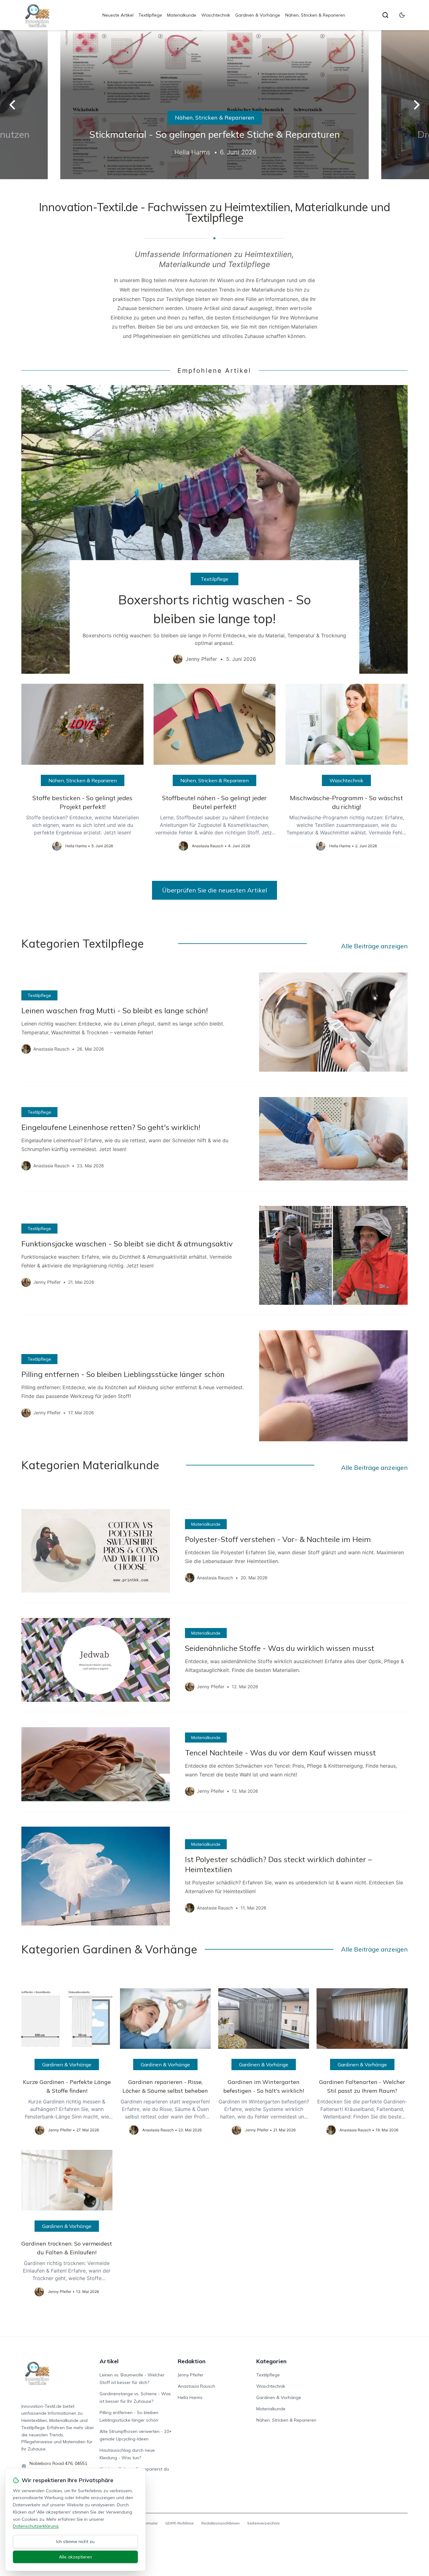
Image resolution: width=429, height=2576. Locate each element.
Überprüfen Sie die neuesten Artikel (215, 890)
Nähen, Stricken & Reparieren (315, 15)
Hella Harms (190, 2397)
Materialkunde (182, 15)
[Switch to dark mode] (402, 15)
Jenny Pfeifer (191, 2375)
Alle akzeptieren (76, 2557)
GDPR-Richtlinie (179, 2523)
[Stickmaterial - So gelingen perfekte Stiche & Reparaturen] (215, 105)
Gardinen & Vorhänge (258, 15)
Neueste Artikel (118, 15)
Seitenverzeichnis (263, 2523)
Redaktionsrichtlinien (220, 2523)
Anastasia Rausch (196, 2386)
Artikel (109, 2361)
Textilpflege (150, 15)
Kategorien (271, 2361)
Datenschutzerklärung (36, 2526)
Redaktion (192, 2361)
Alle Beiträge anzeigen (374, 946)
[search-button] (385, 15)
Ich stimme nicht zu (75, 2541)
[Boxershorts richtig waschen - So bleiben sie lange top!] (214, 529)
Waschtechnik (216, 15)
